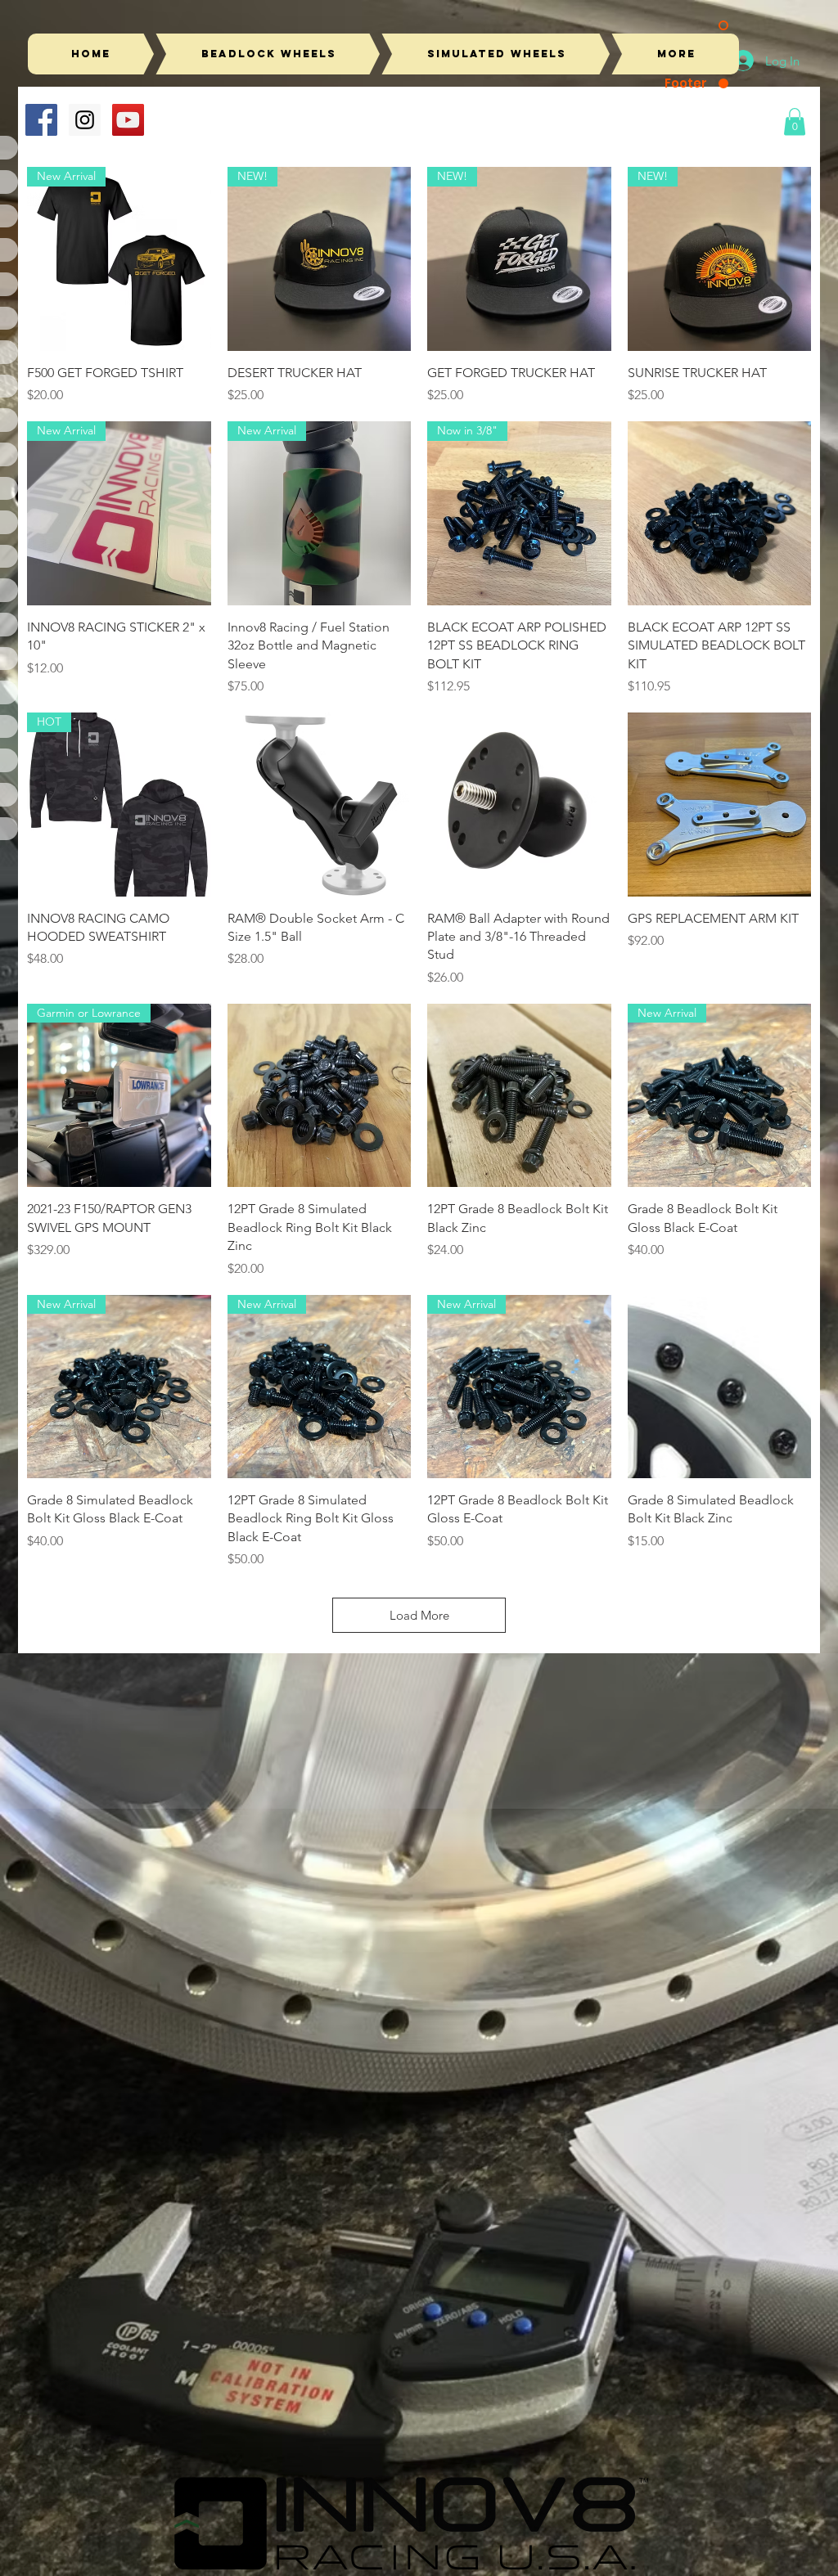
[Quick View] (720, 513)
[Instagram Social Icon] (85, 120)
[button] (795, 121)
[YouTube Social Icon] (128, 120)
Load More (419, 1615)
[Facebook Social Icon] (41, 120)
